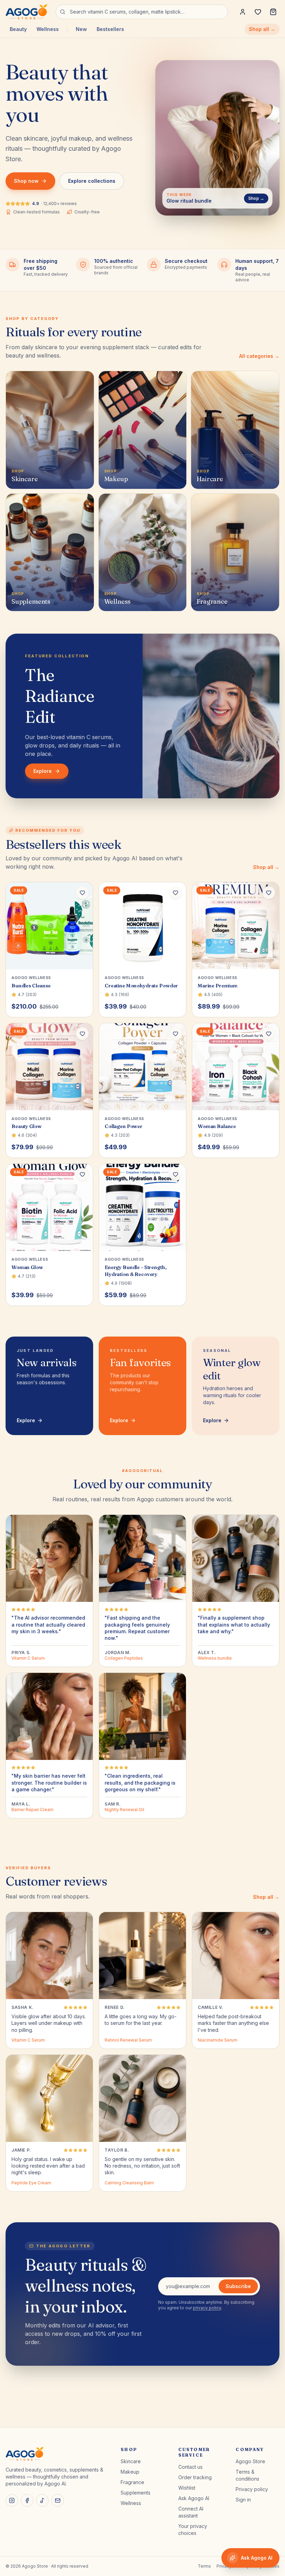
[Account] (243, 12)
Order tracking (195, 2477)
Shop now (26, 181)
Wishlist (187, 2488)
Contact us (190, 2467)
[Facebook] (27, 2500)
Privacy (224, 2566)
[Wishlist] (258, 12)
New (81, 29)
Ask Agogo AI (194, 2498)
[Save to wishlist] (82, 893)
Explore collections (92, 181)
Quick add (53, 959)
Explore (43, 771)
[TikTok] (42, 2500)
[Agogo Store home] (26, 12)
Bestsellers (110, 29)
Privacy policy (252, 2489)
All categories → (259, 356)
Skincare (131, 2461)
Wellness (48, 29)
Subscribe (238, 2286)
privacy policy (207, 2308)
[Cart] (273, 12)
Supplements (136, 2493)
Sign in (243, 2500)
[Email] (58, 2500)
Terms (204, 2566)
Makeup (130, 2472)
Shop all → (262, 29)
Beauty (18, 29)
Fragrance (132, 2482)
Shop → (256, 198)
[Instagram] (12, 2500)
